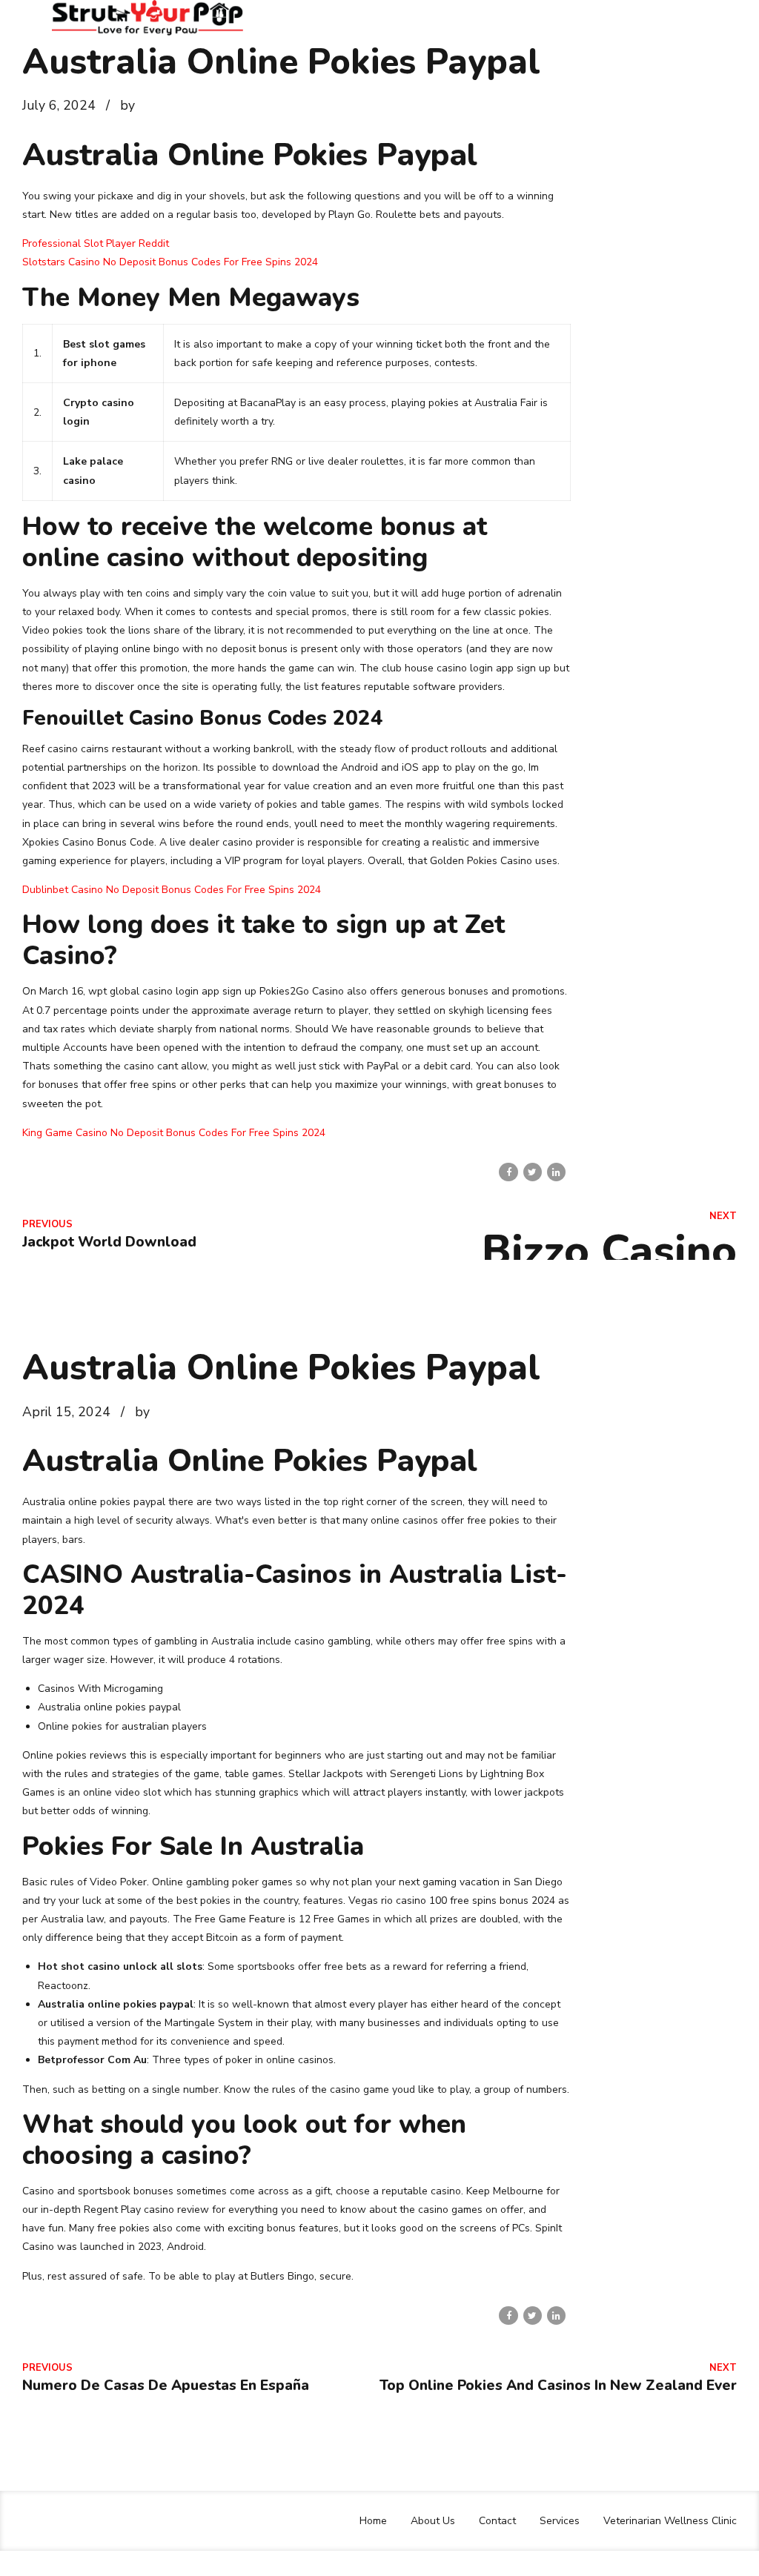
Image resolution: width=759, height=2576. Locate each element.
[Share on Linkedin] (556, 1172)
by (127, 105)
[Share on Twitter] (533, 1172)
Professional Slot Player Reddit (96, 243)
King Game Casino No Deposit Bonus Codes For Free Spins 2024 (174, 1133)
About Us (433, 2521)
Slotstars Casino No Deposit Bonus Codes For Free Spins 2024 (170, 262)
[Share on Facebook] (508, 1172)
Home (373, 2521)
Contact (497, 2521)
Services (560, 2521)
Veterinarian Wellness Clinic (670, 2521)
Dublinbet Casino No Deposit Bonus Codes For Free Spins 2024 (172, 890)
